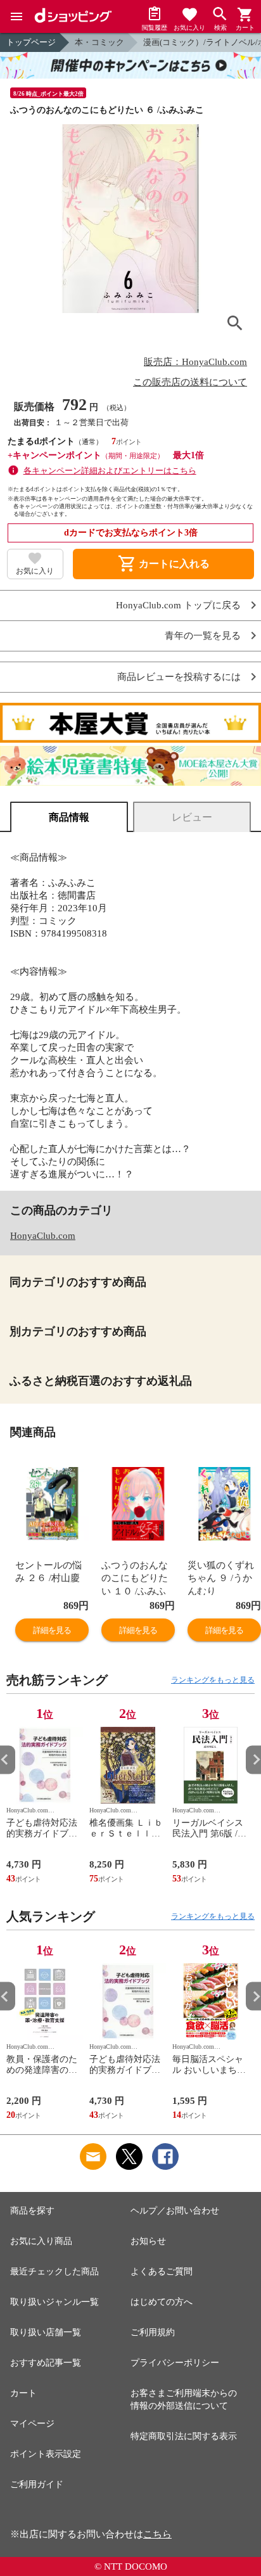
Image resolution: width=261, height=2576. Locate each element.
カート (23, 2393)
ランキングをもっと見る (213, 1680)
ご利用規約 (153, 2332)
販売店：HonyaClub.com (195, 362)
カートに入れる (163, 564)
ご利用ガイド (37, 2484)
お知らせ (148, 2241)
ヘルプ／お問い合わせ (175, 2211)
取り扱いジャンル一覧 (54, 2302)
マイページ (32, 2424)
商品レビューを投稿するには (179, 677)
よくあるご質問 (162, 2272)
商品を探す (32, 2211)
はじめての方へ (162, 2302)
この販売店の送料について (190, 382)
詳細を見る (52, 1630)
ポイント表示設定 (46, 2454)
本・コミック (99, 42)
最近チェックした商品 (54, 2272)
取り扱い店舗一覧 (46, 2332)
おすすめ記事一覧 (46, 2363)
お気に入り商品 (41, 2241)
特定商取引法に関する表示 (184, 2436)
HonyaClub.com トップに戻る (178, 606)
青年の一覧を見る (203, 636)
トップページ (31, 42)
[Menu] (16, 16)
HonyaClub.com (43, 1236)
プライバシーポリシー (175, 2363)
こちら (157, 2534)
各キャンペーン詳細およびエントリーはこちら (110, 471)
